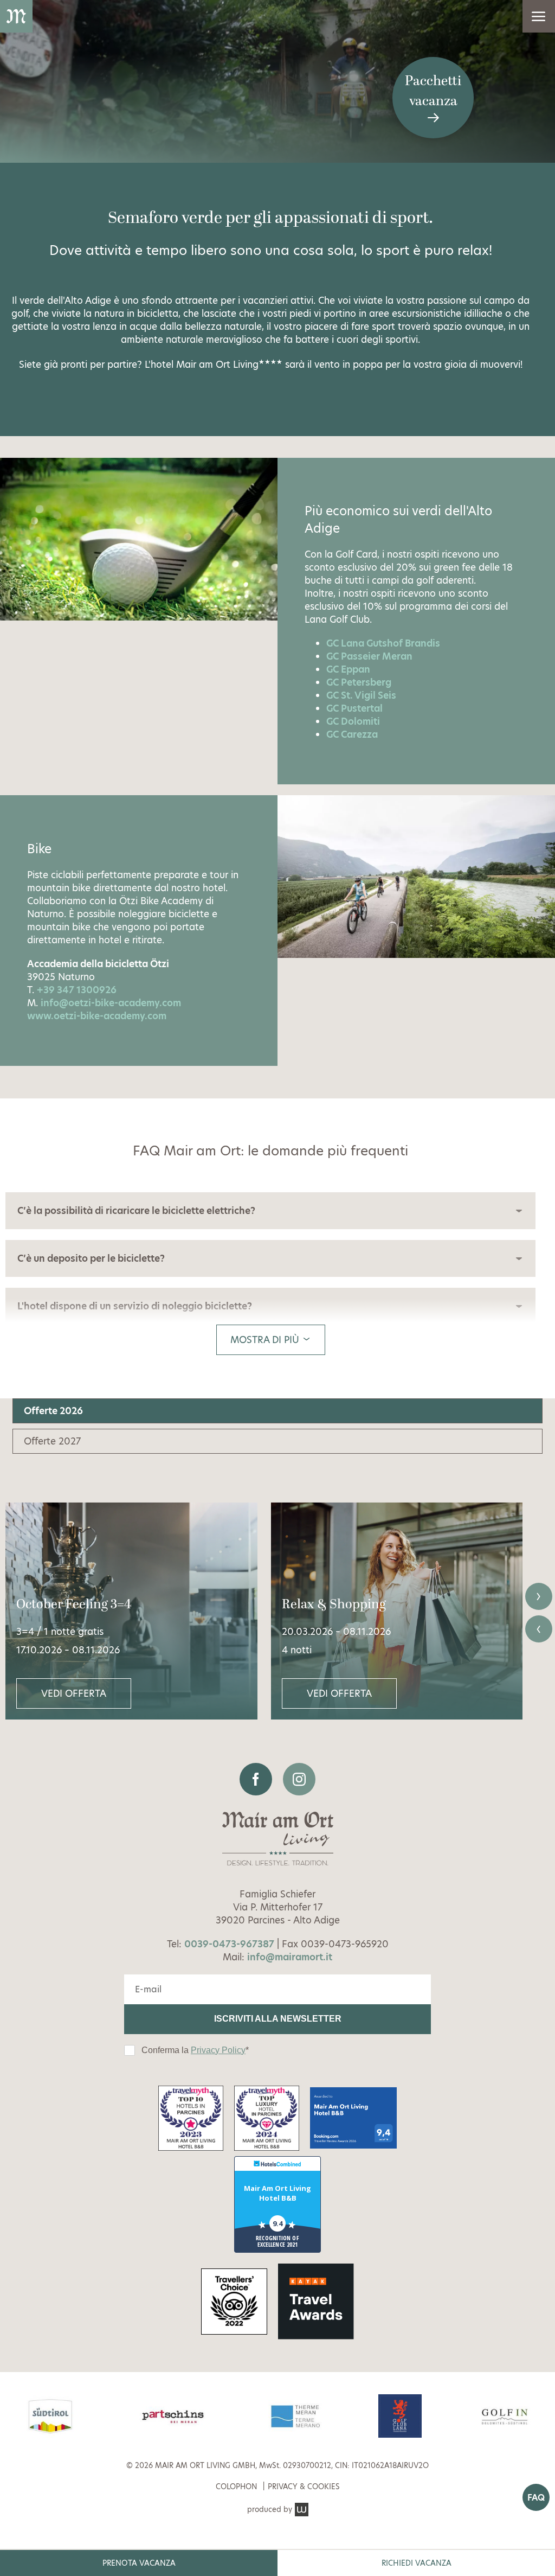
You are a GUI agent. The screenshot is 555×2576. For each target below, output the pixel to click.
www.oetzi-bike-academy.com (97, 1016)
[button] (539, 16)
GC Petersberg (359, 682)
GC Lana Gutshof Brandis (383, 643)
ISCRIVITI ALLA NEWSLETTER (278, 2019)
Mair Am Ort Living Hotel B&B (277, 2193)
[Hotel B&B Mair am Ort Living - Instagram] (299, 1779)
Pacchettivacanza (433, 91)
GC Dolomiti (353, 721)
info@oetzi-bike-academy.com (111, 1003)
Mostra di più (266, 1340)
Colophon (236, 2487)
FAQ (536, 2498)
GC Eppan (348, 669)
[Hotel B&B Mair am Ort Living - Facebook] (256, 1779)
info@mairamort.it (290, 1957)
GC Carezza (352, 734)
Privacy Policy (218, 2050)
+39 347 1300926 (77, 990)
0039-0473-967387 (229, 1944)
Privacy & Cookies (304, 2487)
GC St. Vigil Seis (361, 695)
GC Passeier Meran (369, 656)
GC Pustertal (354, 708)
